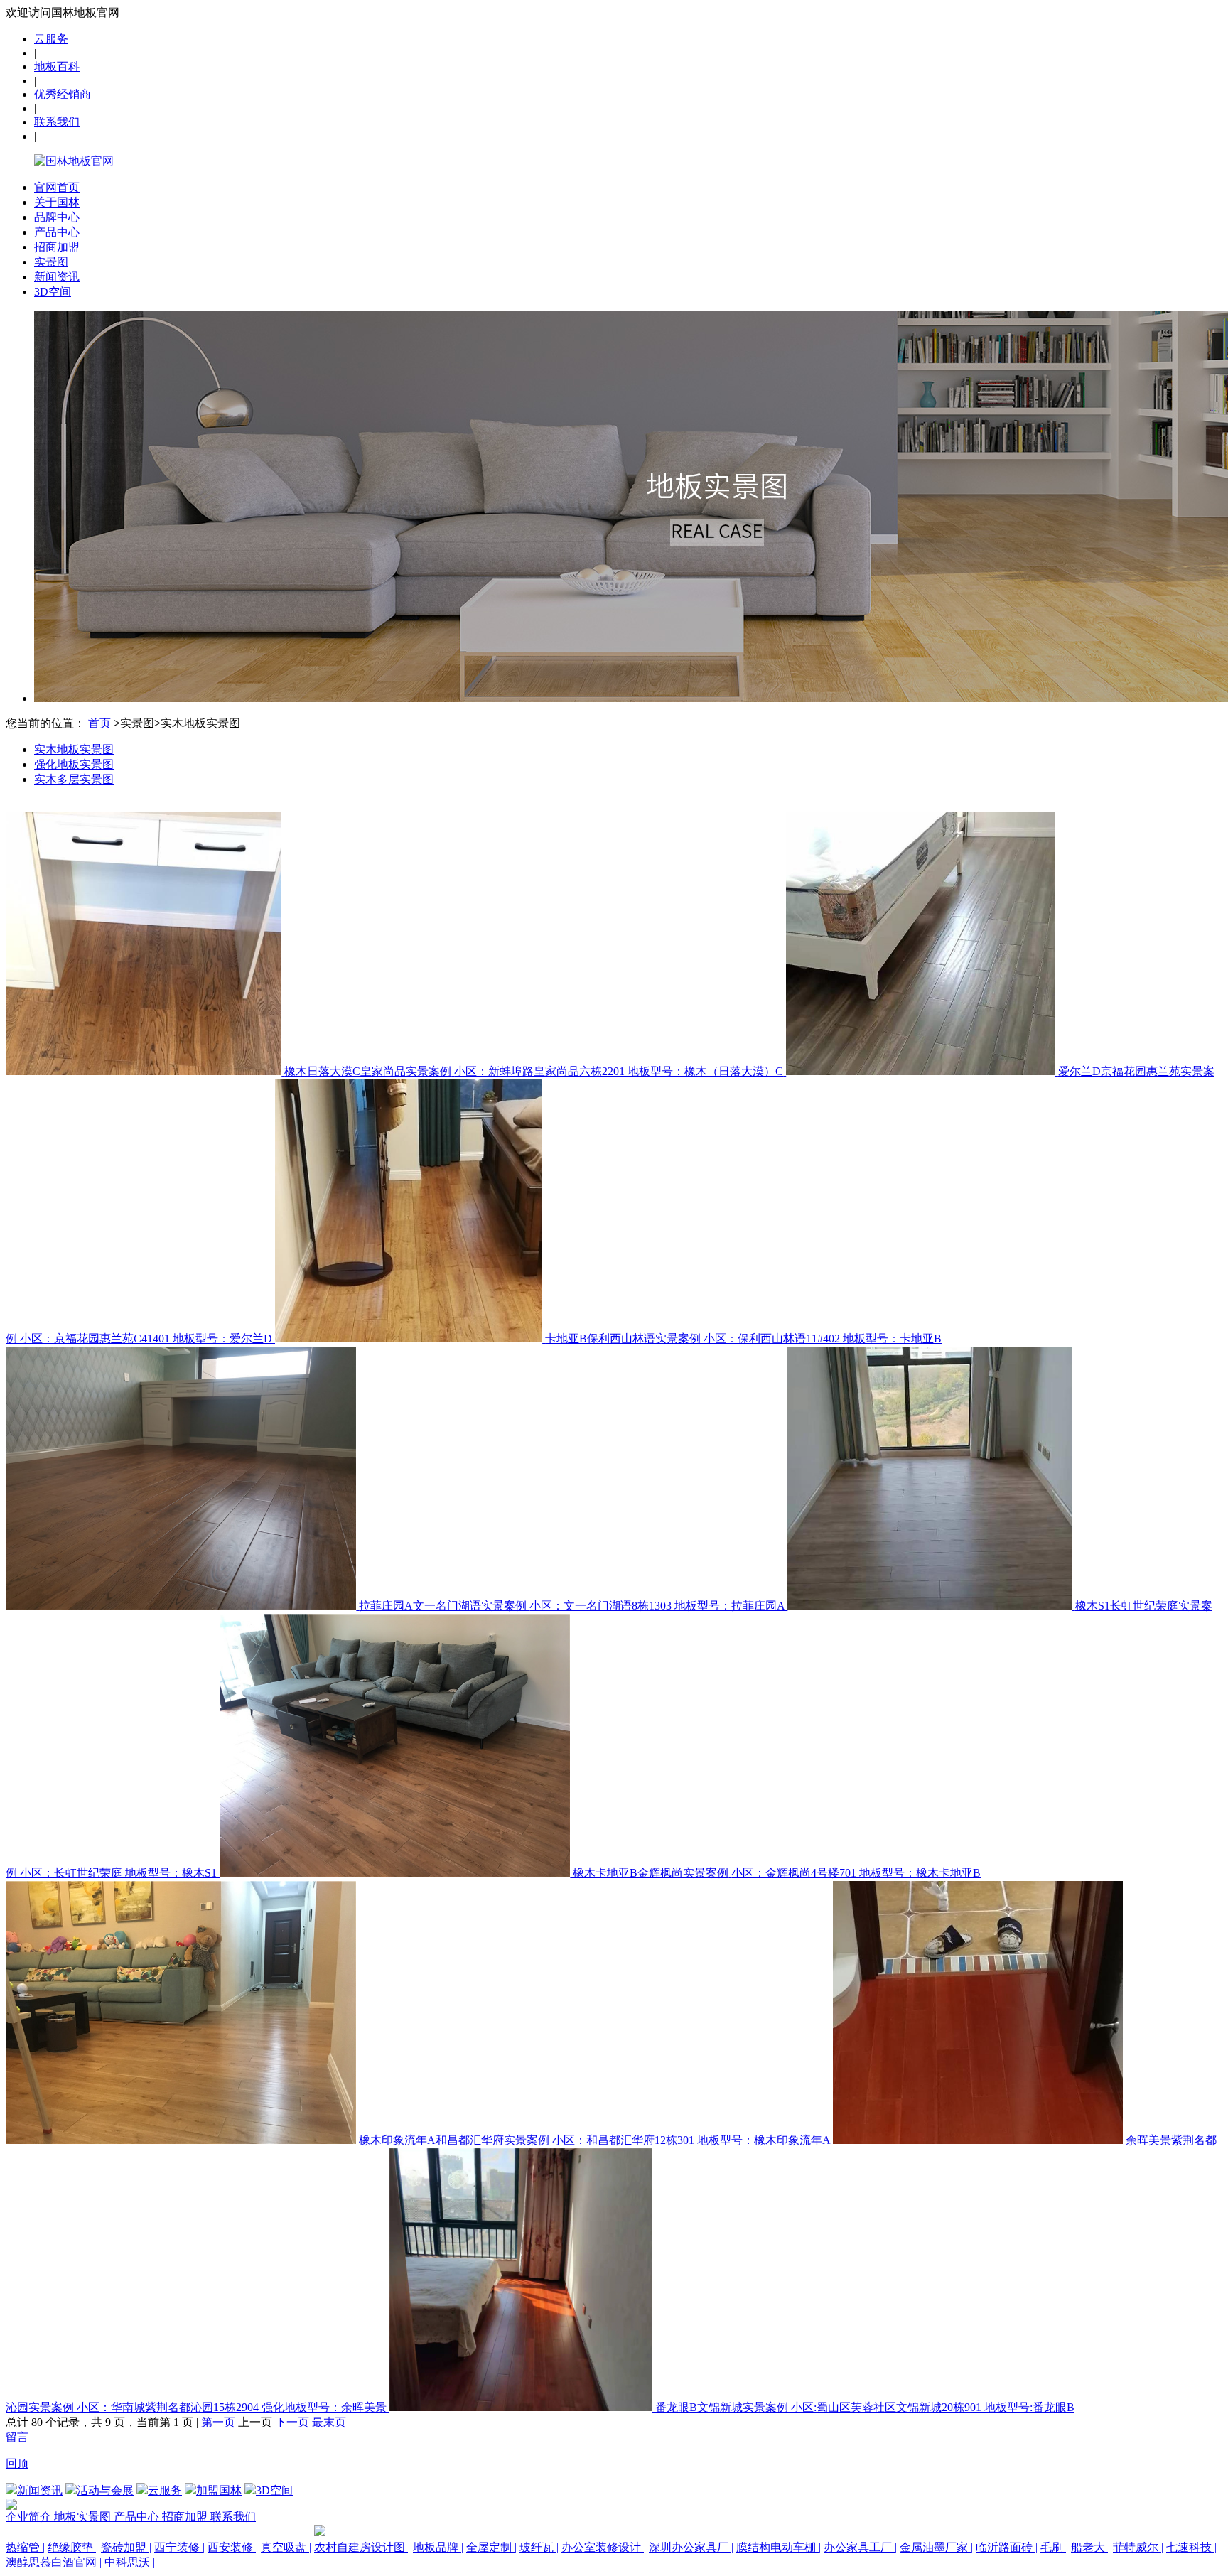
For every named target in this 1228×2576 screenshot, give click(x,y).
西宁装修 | (179, 2547)
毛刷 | (1054, 2547)
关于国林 (57, 202)
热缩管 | (25, 2547)
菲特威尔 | (1138, 2547)
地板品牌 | (438, 2547)
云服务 (51, 39)
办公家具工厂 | (860, 2547)
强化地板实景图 (74, 764)
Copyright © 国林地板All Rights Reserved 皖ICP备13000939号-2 (158, 2532)
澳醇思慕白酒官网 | (54, 2562)
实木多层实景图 (74, 779)
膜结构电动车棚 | (779, 2547)
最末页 (329, 2422)
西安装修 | (233, 2547)
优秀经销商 (63, 94)
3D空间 (53, 292)
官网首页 (57, 187)
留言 (17, 2437)
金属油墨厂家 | (936, 2547)
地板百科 (57, 66)
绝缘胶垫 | (73, 2547)
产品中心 (57, 232)
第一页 (218, 2422)
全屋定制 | (491, 2547)
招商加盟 (57, 247)
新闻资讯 (57, 277)
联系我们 (57, 122)
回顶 (17, 2463)
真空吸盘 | (286, 2547)
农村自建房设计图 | (362, 2547)
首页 (99, 723)
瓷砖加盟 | (126, 2547)
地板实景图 (84, 2517)
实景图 (51, 262)
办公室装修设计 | (604, 2547)
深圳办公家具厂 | (691, 2547)
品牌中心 (57, 217)
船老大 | (1090, 2547)
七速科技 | (1191, 2547)
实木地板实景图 (74, 749)
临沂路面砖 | (1007, 2547)
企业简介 (30, 2517)
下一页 (292, 2422)
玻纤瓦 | (539, 2547)
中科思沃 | (130, 2562)
